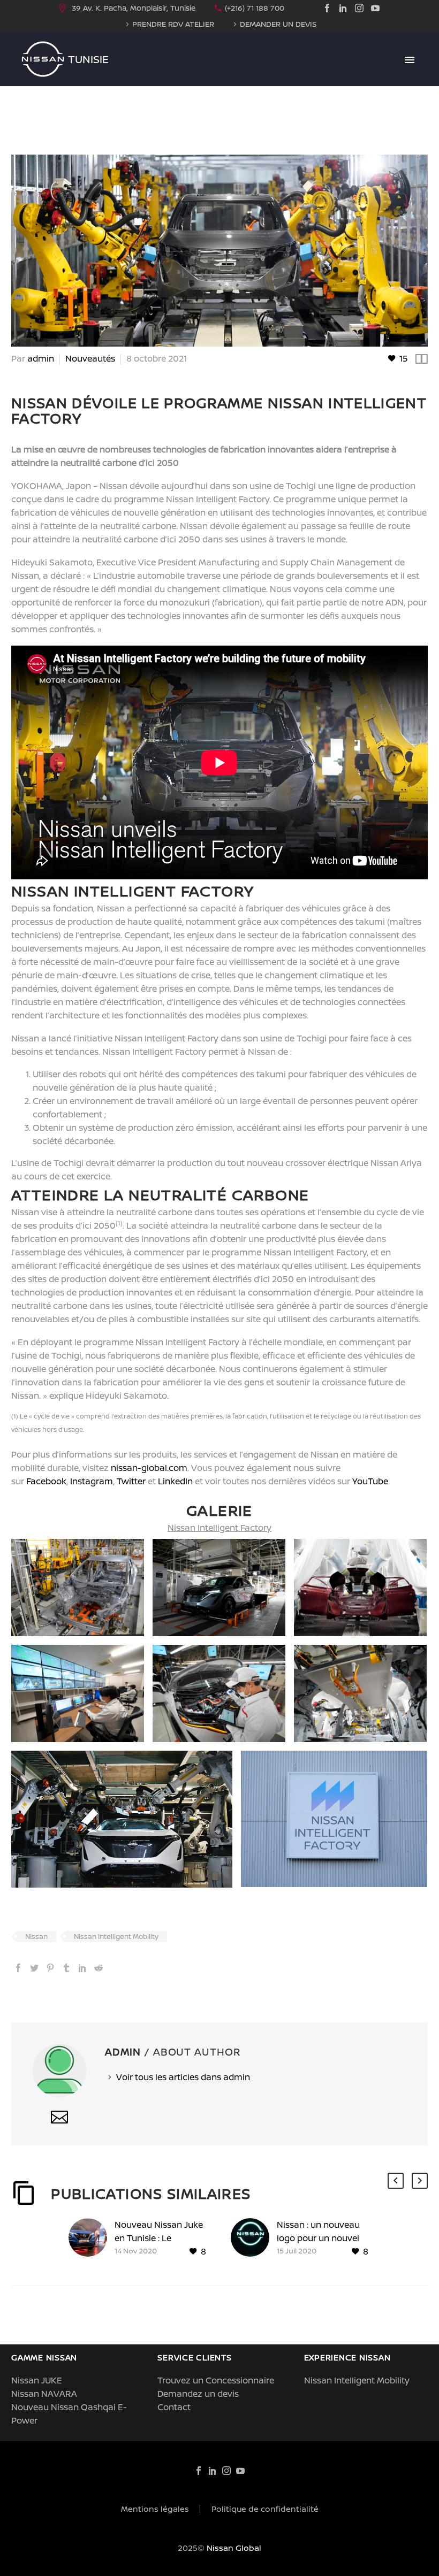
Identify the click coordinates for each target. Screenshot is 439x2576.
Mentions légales (155, 2509)
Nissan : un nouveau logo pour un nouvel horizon (318, 2238)
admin (41, 358)
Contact (174, 2407)
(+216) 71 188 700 (255, 8)
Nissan (36, 1936)
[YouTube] (375, 8)
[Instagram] (359, 8)
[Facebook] (327, 8)
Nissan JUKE (37, 2380)
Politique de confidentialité (265, 2509)
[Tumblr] (66, 1968)
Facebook (46, 1481)
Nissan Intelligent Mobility (116, 1936)
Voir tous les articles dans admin (183, 2077)
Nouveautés (90, 358)
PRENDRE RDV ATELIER (173, 24)
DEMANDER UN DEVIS (278, 24)
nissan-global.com (149, 1468)
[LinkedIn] (343, 8)
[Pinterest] (50, 1968)
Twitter (131, 1481)
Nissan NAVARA (44, 2394)
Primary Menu (410, 60)
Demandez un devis (198, 2394)
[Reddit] (99, 1968)
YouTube (370, 1481)
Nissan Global (234, 2548)
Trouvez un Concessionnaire (216, 2380)
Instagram (92, 1481)
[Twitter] (34, 1968)
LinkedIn (175, 1481)
